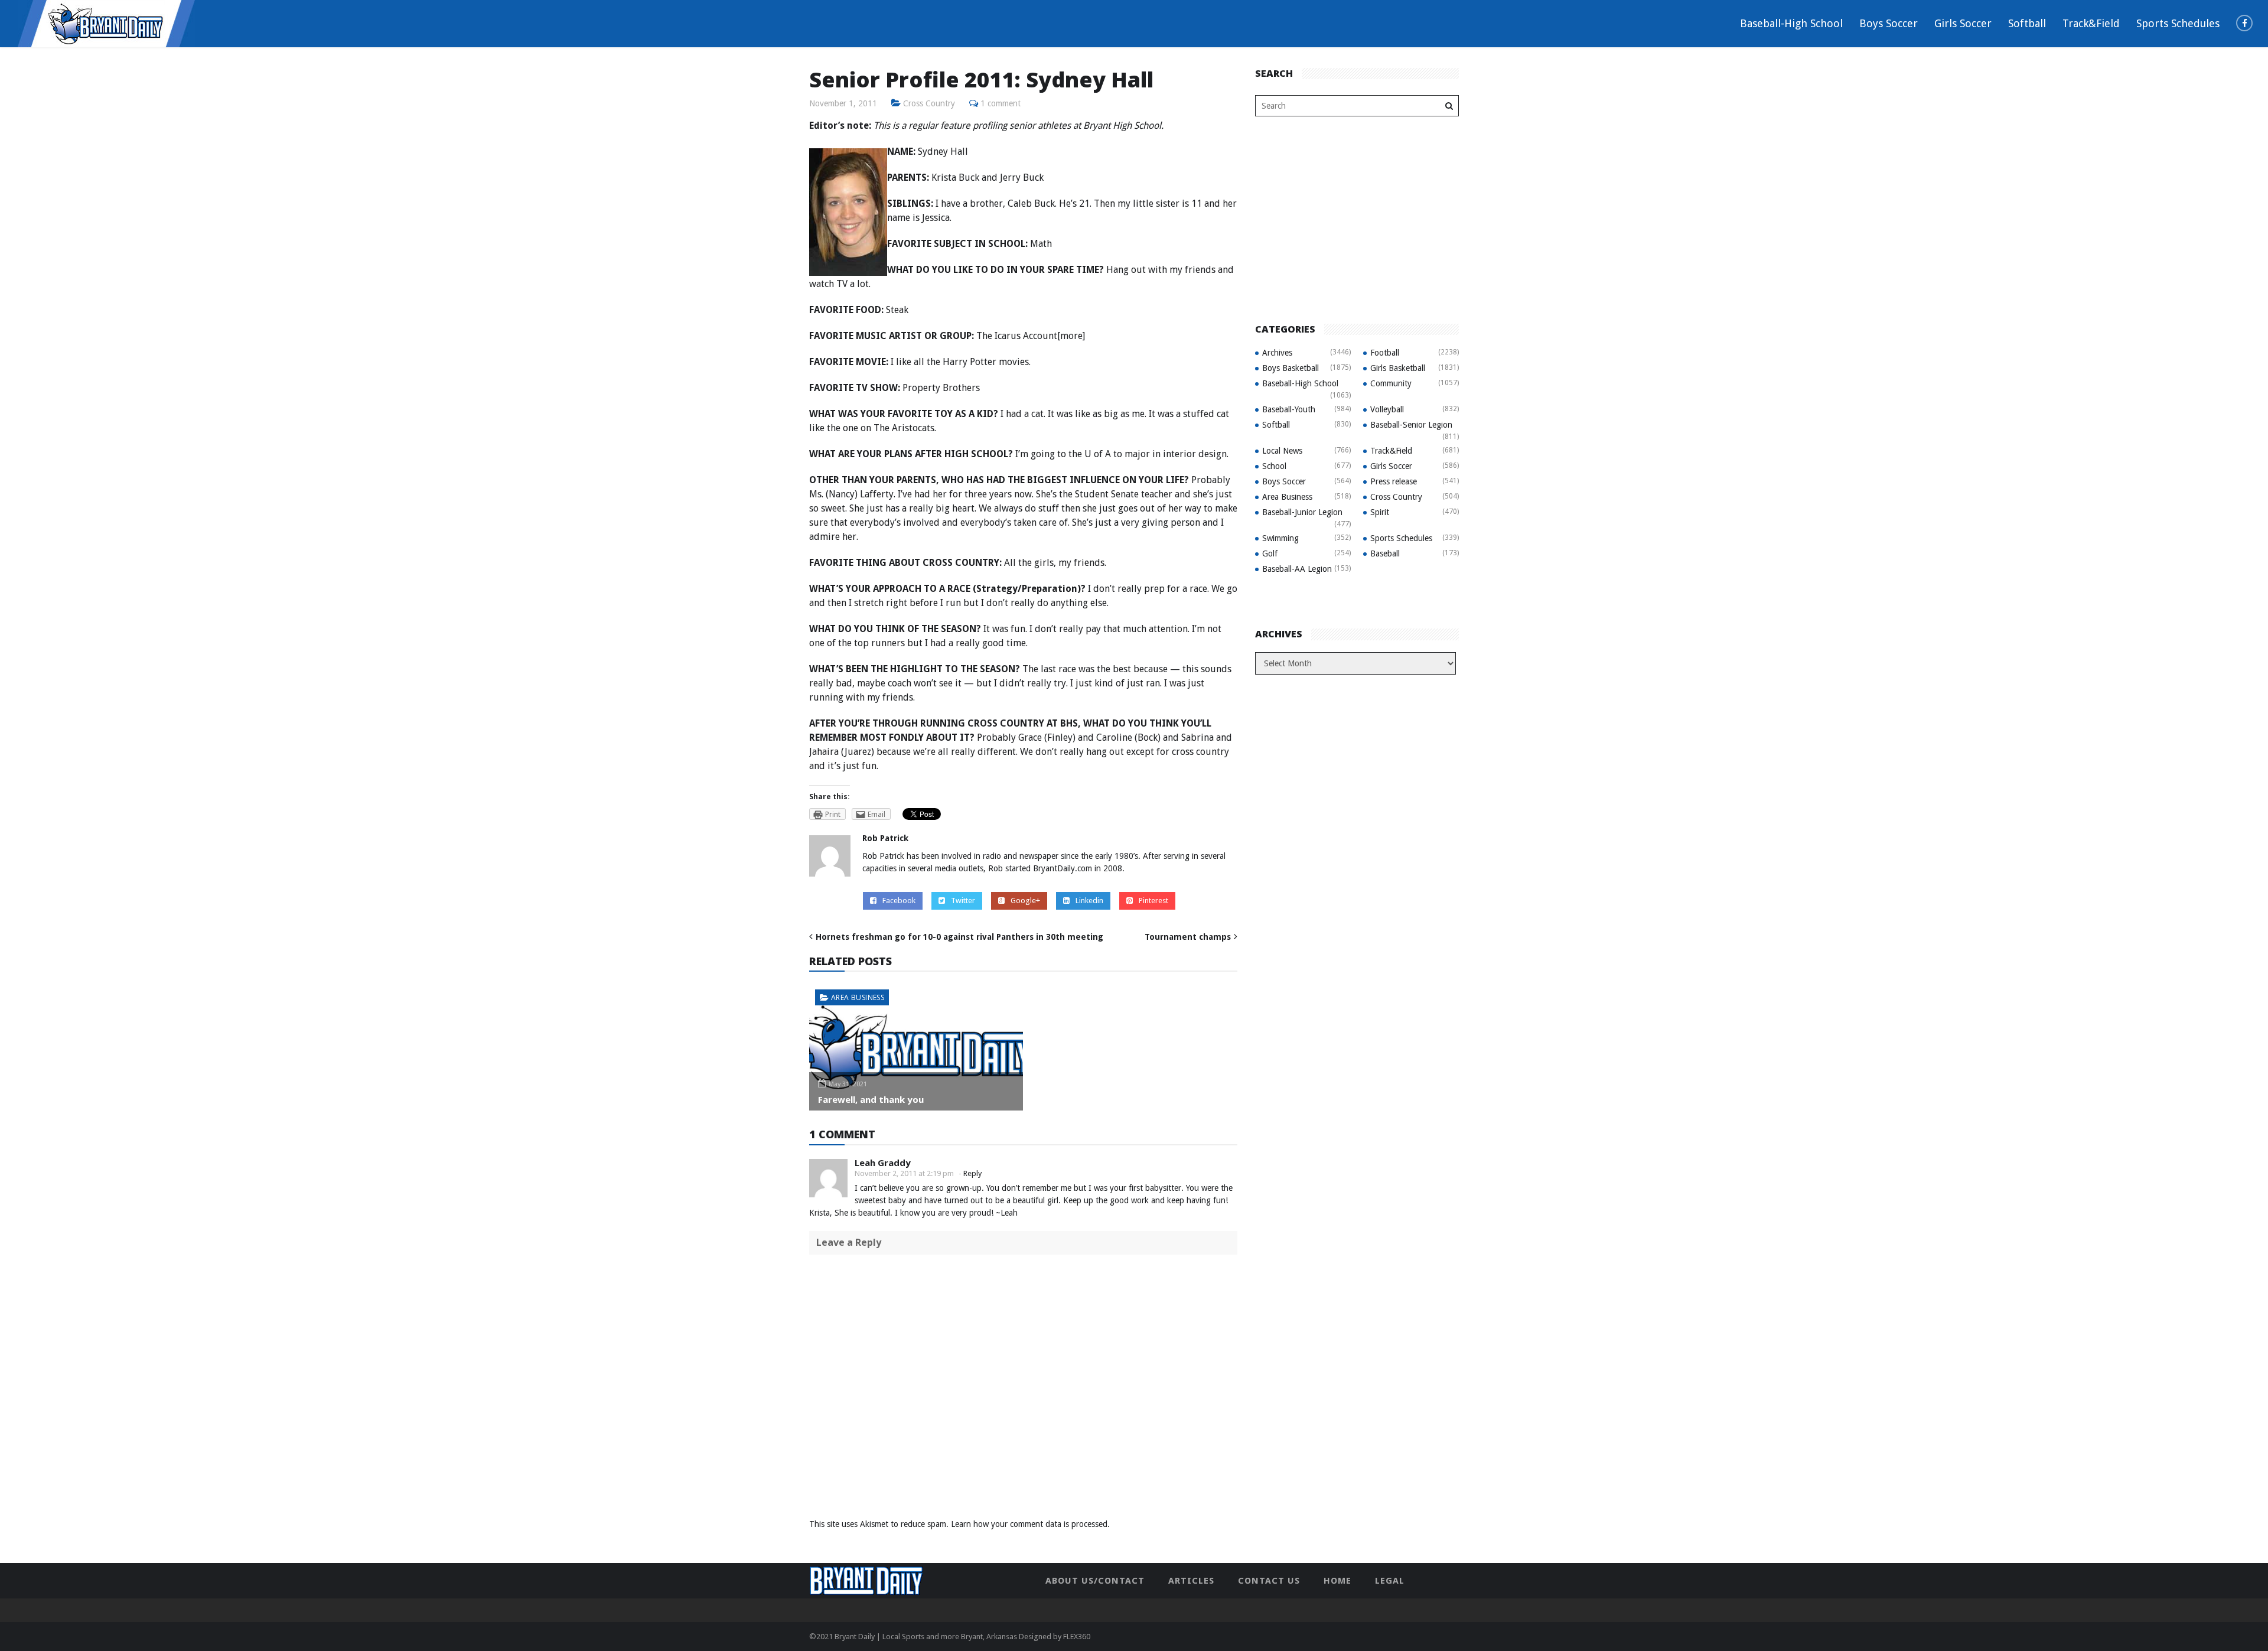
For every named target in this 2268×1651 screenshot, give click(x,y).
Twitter (963, 901)
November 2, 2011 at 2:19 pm (904, 1173)
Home (1337, 1581)
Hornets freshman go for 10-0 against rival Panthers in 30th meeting (959, 937)
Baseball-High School (1791, 23)
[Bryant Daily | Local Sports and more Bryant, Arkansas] (106, 23)
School (1274, 466)
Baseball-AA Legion (1297, 569)
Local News (1282, 451)
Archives (1277, 353)
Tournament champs (1188, 937)
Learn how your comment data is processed (1029, 1524)
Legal (1390, 1581)
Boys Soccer (1889, 23)
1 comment (1001, 103)
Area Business (858, 997)
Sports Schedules (2178, 23)
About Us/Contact (1095, 1581)
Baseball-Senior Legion (1411, 425)
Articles (1191, 1581)
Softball (2027, 23)
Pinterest (1153, 901)
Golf (1270, 553)
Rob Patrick (885, 838)
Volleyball (1387, 409)
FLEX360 (1077, 1637)
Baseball (1385, 553)
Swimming (1280, 538)
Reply (972, 1173)
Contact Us (1269, 1581)
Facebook (899, 901)
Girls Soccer (1963, 23)
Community (1391, 383)
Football (1385, 353)
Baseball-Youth (1289, 409)
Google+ (1025, 901)
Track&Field (2091, 23)
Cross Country (929, 103)
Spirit (1380, 512)
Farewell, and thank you (871, 1099)
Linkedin (1089, 901)
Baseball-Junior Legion (1302, 512)
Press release (1394, 481)
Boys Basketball (1291, 368)
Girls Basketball (1398, 368)
